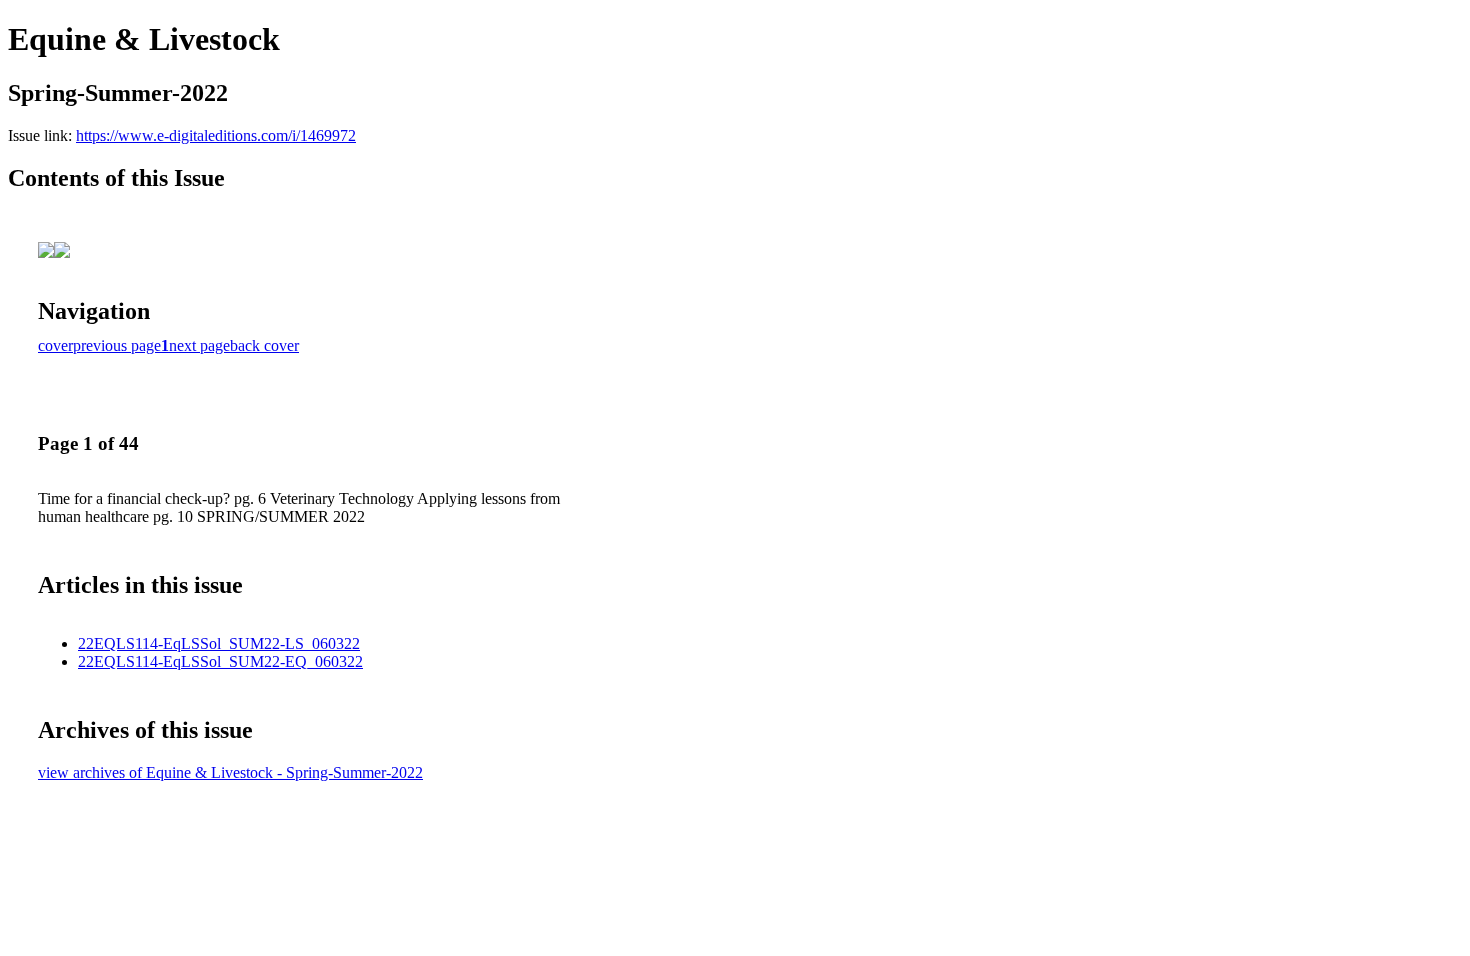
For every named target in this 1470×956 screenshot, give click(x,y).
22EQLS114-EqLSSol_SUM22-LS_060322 (219, 643)
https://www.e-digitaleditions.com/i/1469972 (216, 135)
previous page (117, 345)
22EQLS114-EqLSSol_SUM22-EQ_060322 (220, 661)
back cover (264, 345)
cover (55, 345)
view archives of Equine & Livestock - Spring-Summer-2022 (230, 772)
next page (199, 345)
